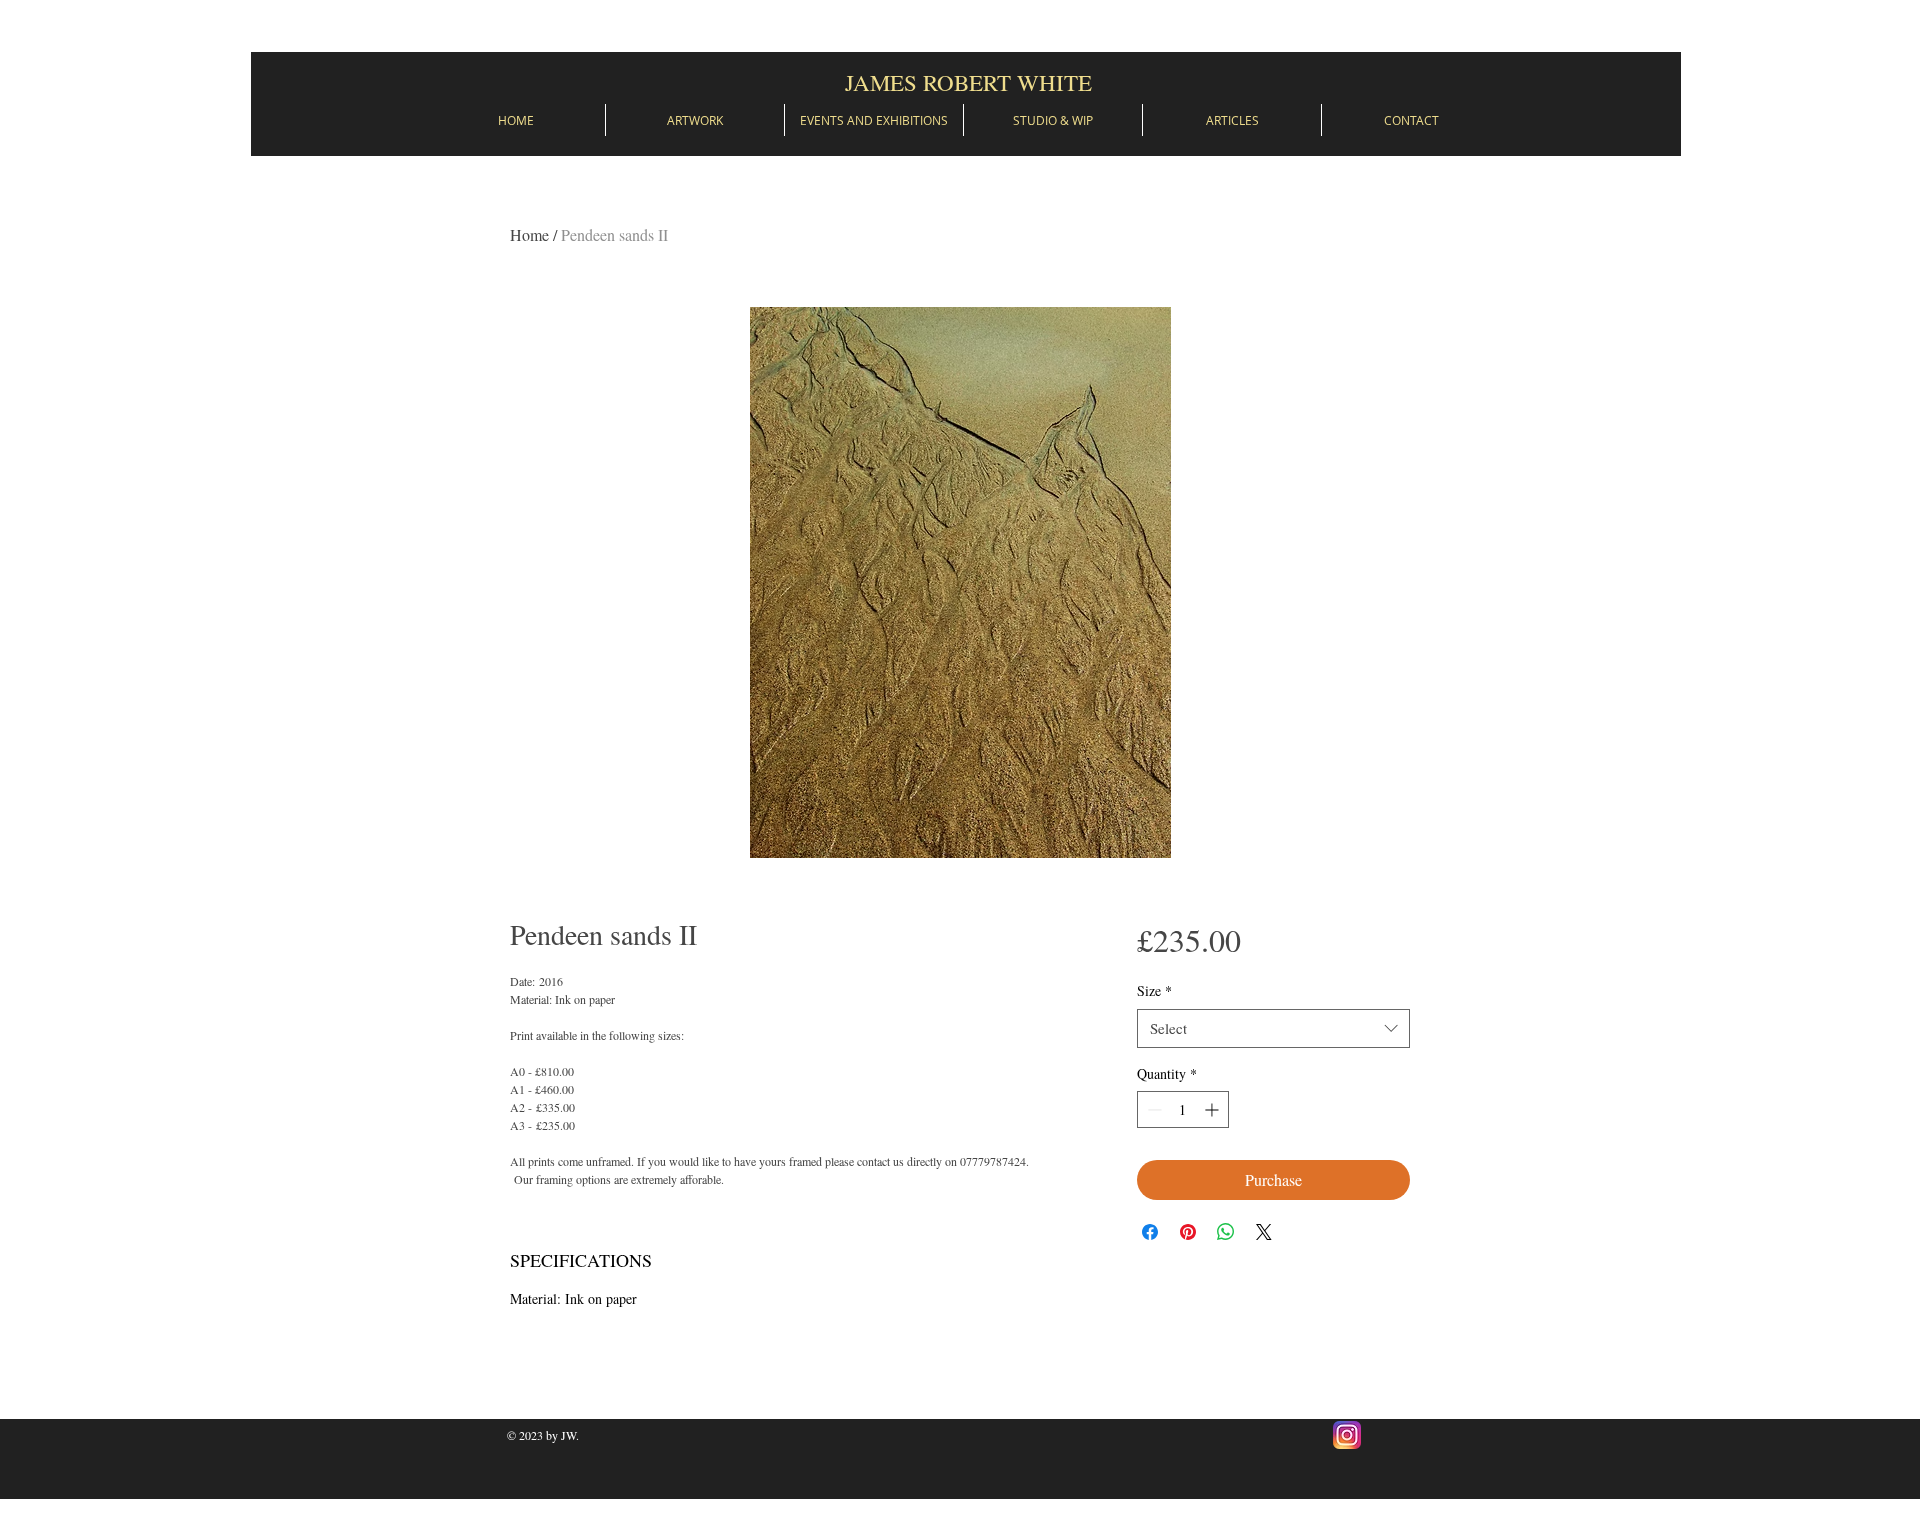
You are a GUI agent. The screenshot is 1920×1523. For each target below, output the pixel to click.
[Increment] (1213, 1109)
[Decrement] (1152, 1109)
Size (1154, 990)
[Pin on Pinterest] (1188, 1232)
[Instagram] (1347, 1435)
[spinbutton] (1183, 1109)
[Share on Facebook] (1150, 1232)
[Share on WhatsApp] (1226, 1232)
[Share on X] (1264, 1232)
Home (529, 234)
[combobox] (1273, 1028)
